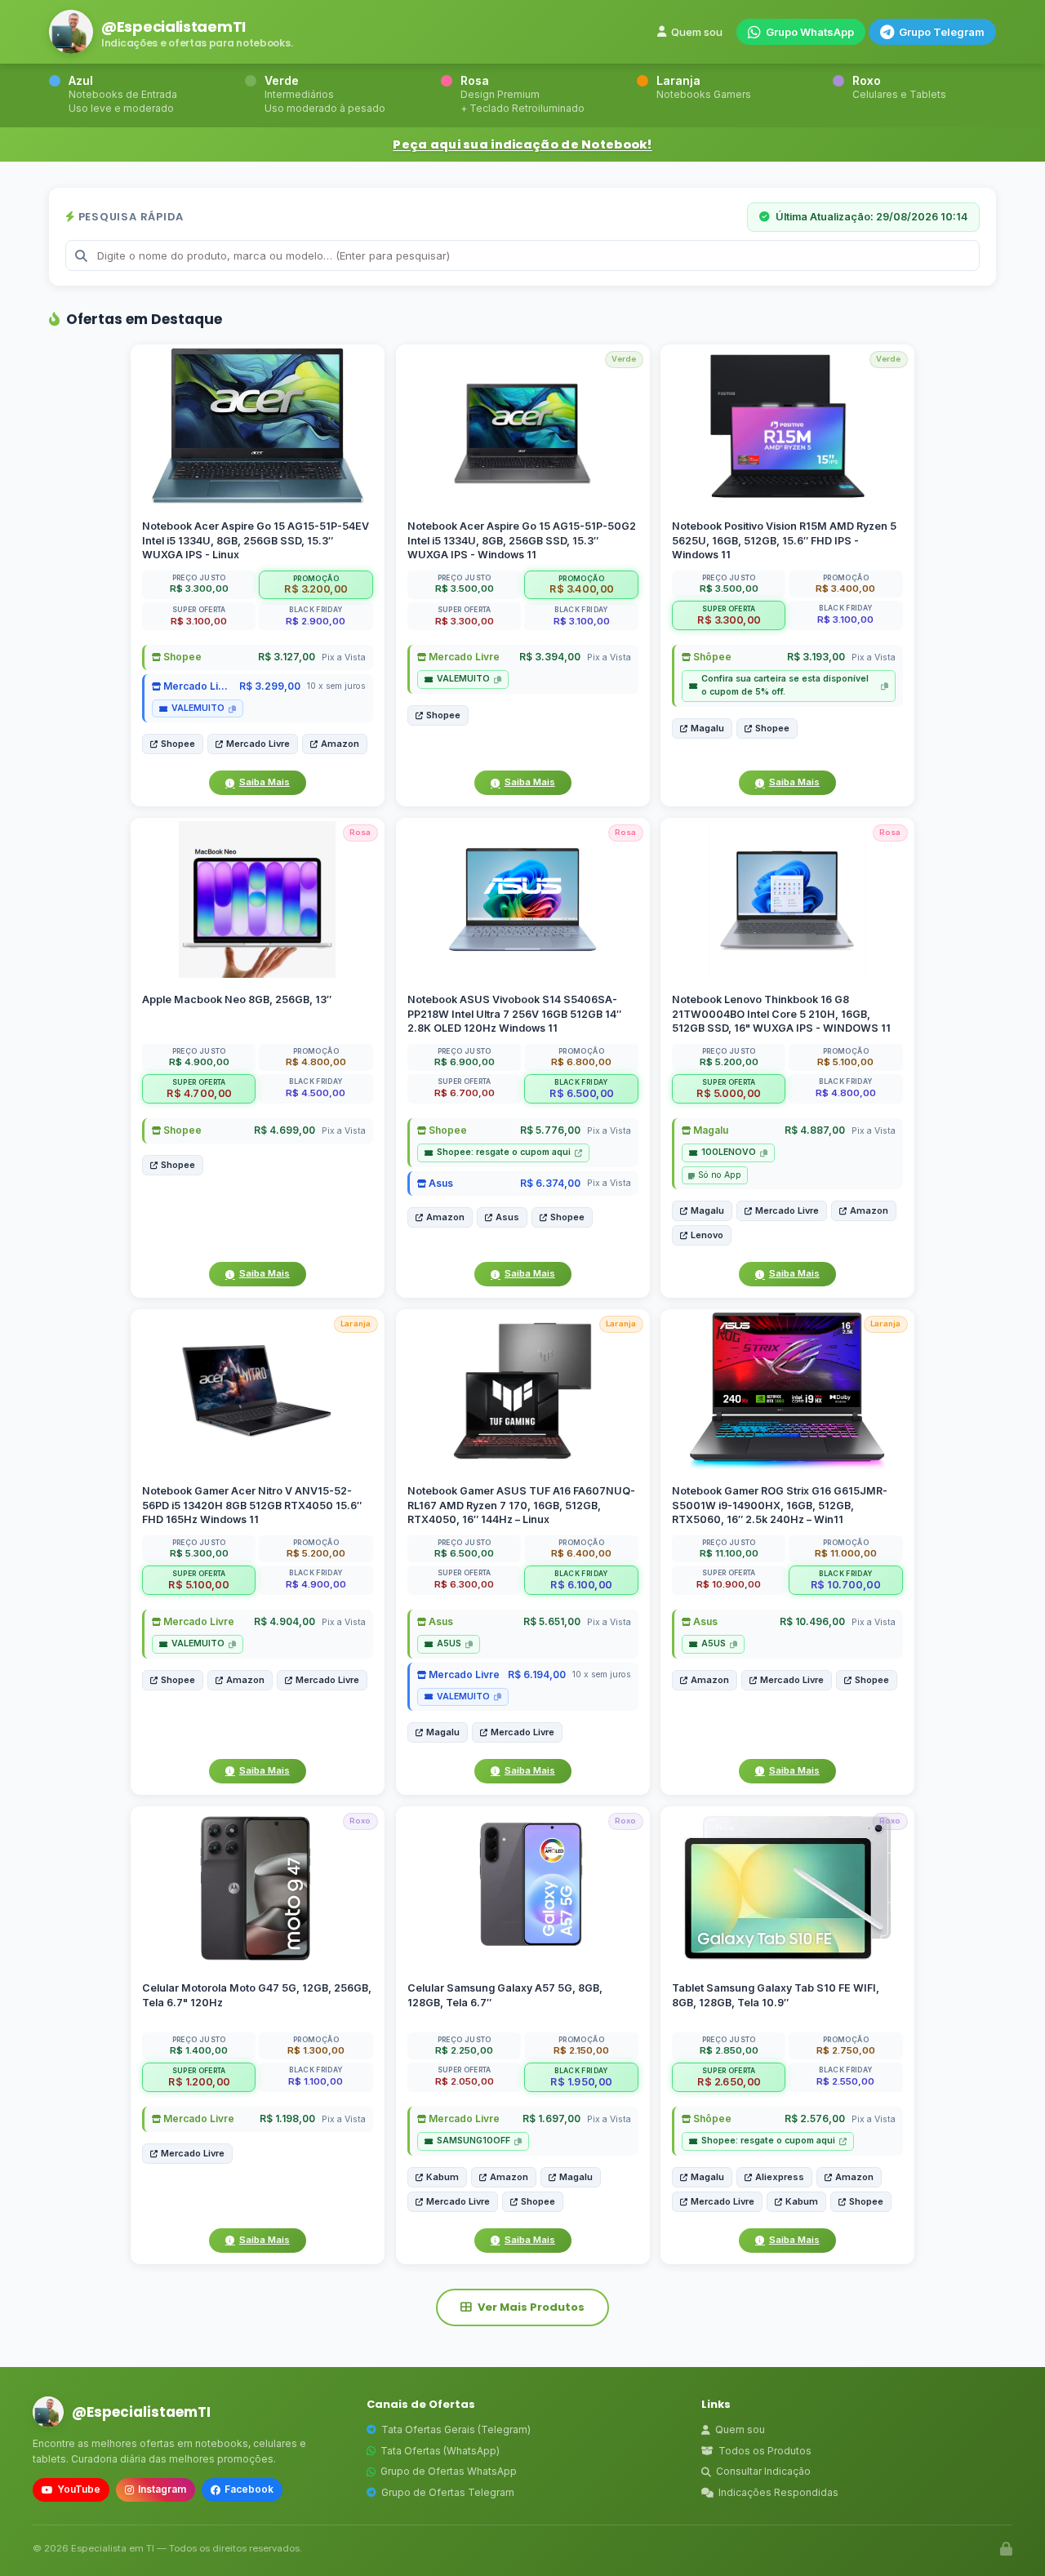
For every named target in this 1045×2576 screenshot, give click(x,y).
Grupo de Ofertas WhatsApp (449, 2471)
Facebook (249, 2489)
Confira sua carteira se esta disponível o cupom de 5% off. (785, 685)
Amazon (340, 744)
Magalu (707, 728)
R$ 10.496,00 (812, 1622)
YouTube (79, 2489)
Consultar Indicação (763, 2471)
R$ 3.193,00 (816, 657)
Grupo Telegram (942, 32)
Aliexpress (780, 2177)
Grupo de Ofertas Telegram (448, 2492)
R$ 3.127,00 (287, 657)
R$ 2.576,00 (815, 2119)
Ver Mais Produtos (531, 2307)
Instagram (162, 2489)
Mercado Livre (197, 686)
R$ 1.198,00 (287, 2119)
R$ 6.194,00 (536, 1674)
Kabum (442, 2177)
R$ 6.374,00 (549, 1183)
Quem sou (697, 32)
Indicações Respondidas (778, 2492)
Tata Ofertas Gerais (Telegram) (456, 2429)
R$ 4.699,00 (285, 1131)
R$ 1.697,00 (551, 2119)
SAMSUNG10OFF (474, 2141)
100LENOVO (729, 1153)
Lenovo (707, 1236)
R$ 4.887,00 (815, 1131)
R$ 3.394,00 (549, 657)
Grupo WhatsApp (810, 32)
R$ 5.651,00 (551, 1622)
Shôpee (711, 657)
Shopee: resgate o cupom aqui (504, 1153)
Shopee (181, 657)
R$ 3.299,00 (270, 686)
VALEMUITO (198, 708)
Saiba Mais (265, 782)
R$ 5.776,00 (549, 1131)
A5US (449, 1644)
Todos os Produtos (765, 2451)
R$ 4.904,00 (285, 1622)
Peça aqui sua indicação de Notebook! (522, 144)
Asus (440, 1183)
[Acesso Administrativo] (1006, 2549)
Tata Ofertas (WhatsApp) (440, 2451)
